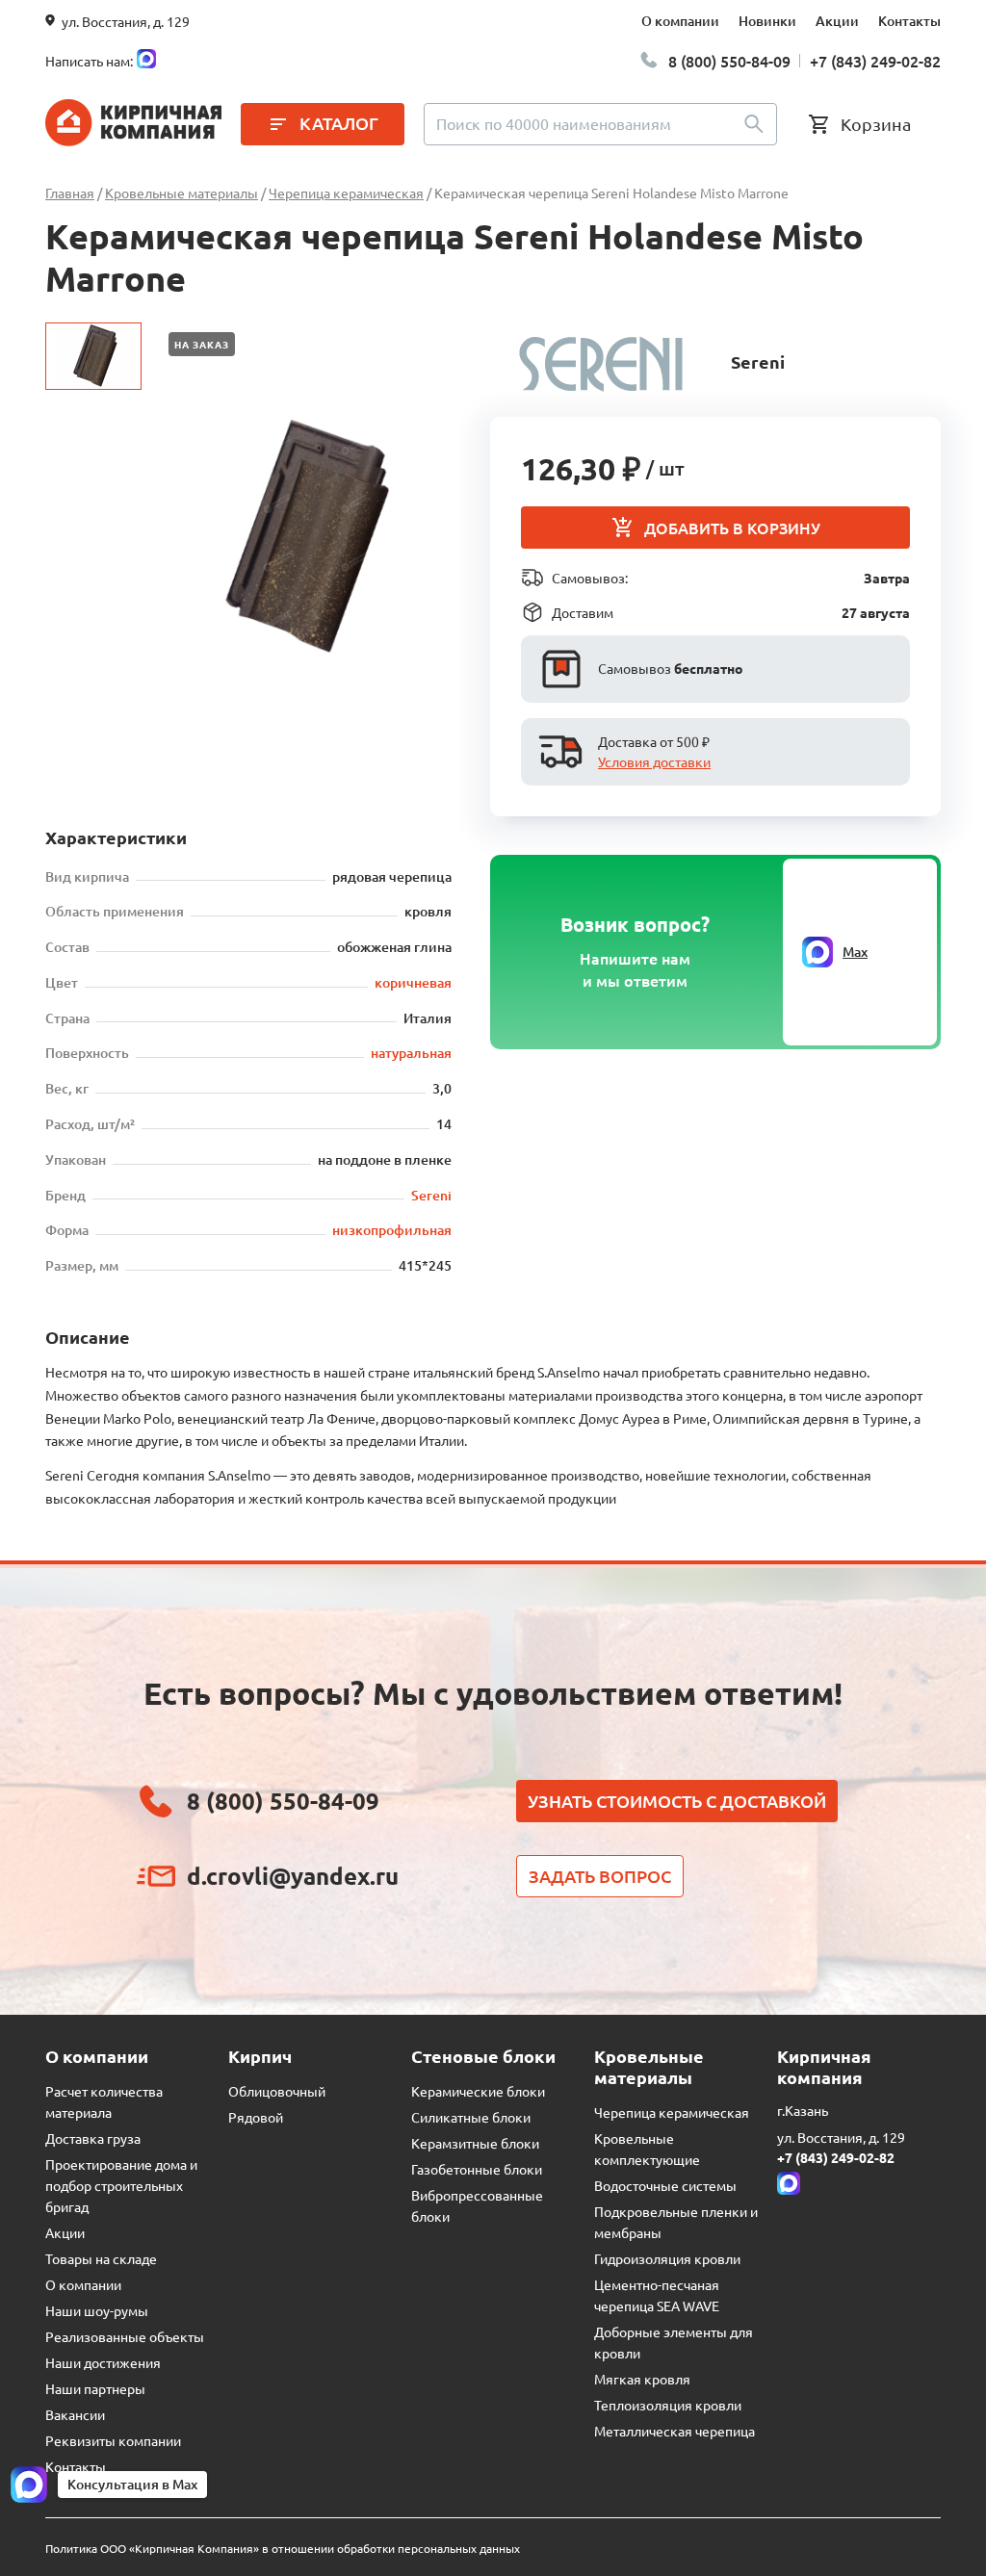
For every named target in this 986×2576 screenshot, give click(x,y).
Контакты (909, 21)
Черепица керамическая (672, 2112)
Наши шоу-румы (97, 2310)
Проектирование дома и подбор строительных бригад (121, 2185)
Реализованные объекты (125, 2336)
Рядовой (256, 2117)
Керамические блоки (478, 2091)
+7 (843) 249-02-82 (875, 61)
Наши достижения (103, 2362)
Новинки (767, 21)
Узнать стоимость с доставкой (677, 1801)
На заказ (202, 344)
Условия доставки (654, 761)
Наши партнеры (95, 2388)
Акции (837, 21)
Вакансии (75, 2414)
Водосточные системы (665, 2185)
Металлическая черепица (675, 2431)
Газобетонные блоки (477, 2169)
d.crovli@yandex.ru (293, 1876)
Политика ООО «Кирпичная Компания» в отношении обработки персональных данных (283, 2548)
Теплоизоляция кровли (668, 2405)
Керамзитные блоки (475, 2143)
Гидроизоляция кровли (667, 2258)
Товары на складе (101, 2258)
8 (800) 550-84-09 (729, 61)
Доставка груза (93, 2138)
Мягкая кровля (642, 2379)
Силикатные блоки (471, 2117)
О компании (680, 21)
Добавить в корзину (732, 528)
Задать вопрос (600, 1876)
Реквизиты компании (113, 2440)
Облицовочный (277, 2091)
